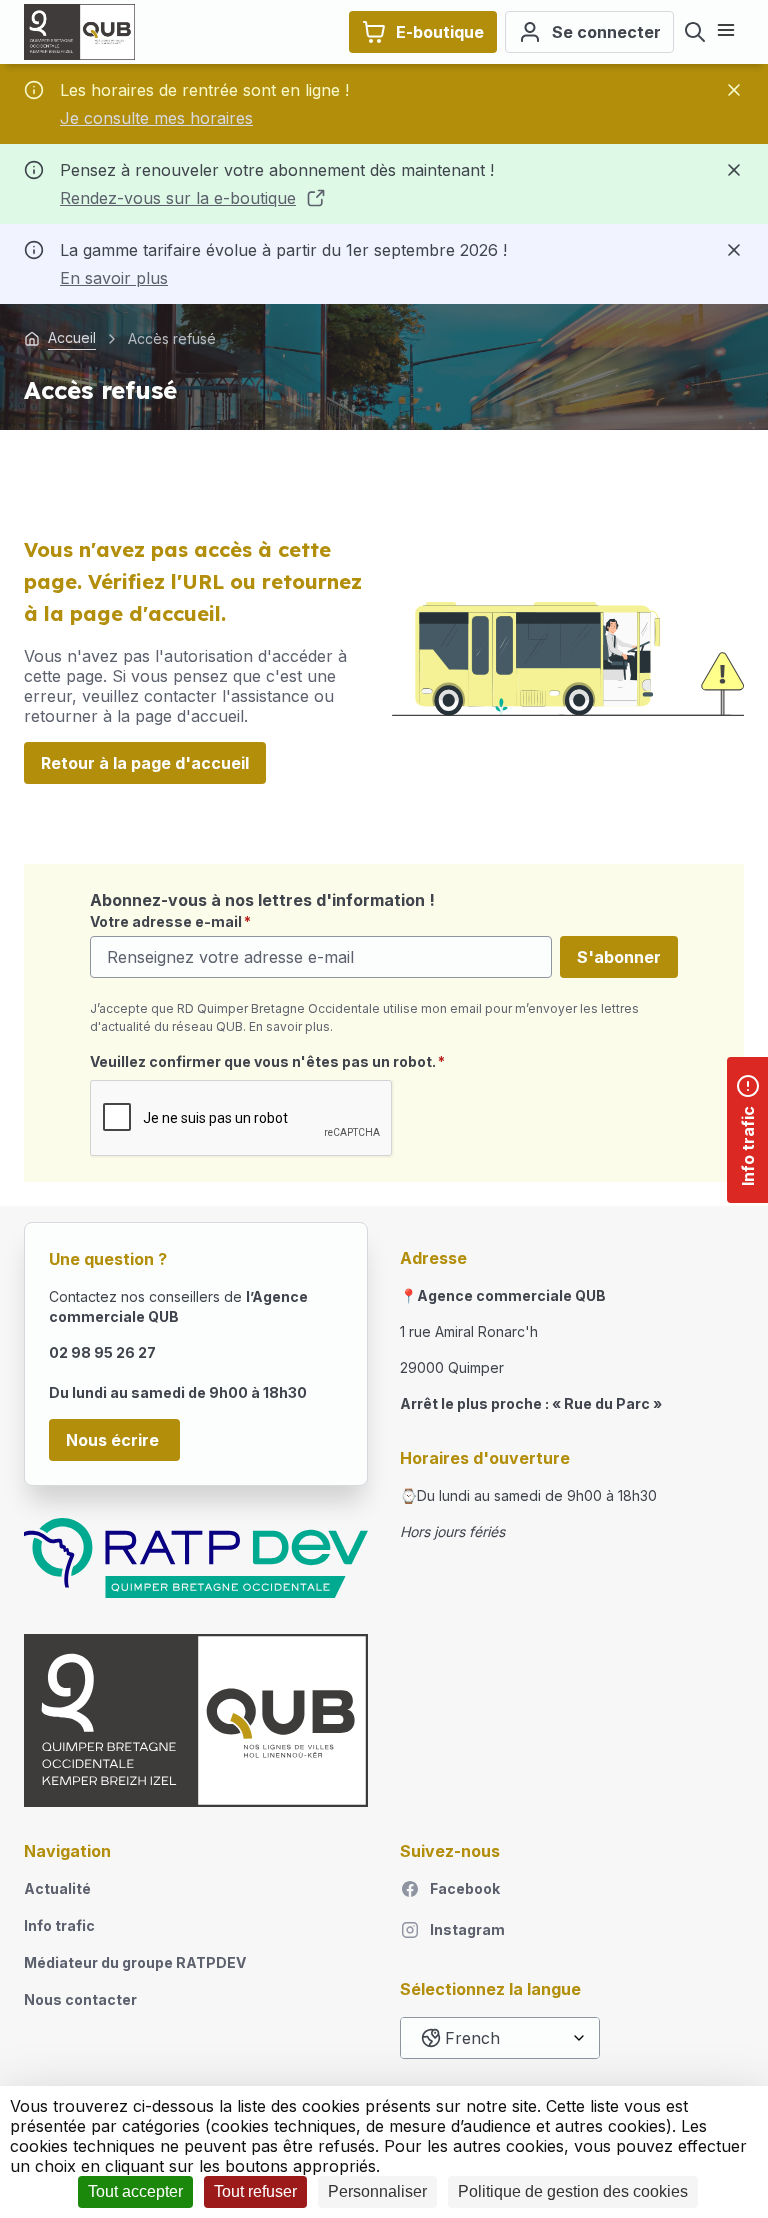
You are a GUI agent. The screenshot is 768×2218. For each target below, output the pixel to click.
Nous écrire (114, 1440)
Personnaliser (377, 2191)
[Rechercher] (695, 32)
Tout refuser (255, 2191)
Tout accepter (135, 2191)
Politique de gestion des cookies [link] (573, 2191)
